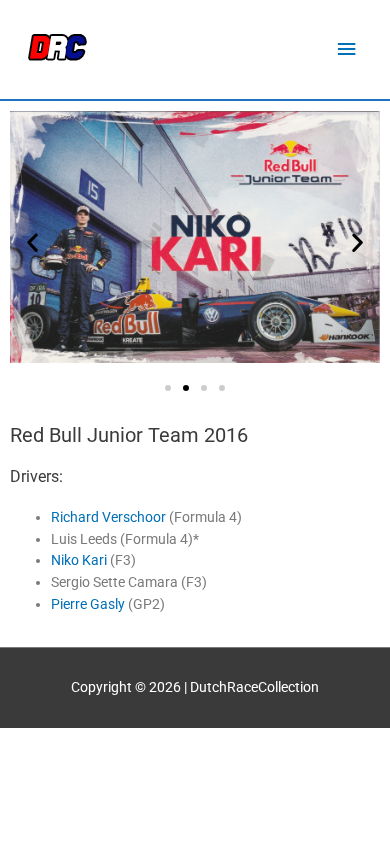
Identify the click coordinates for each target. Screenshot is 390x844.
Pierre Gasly (88, 604)
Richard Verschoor (108, 517)
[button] (32, 242)
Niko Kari (79, 560)
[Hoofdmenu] (347, 49)
